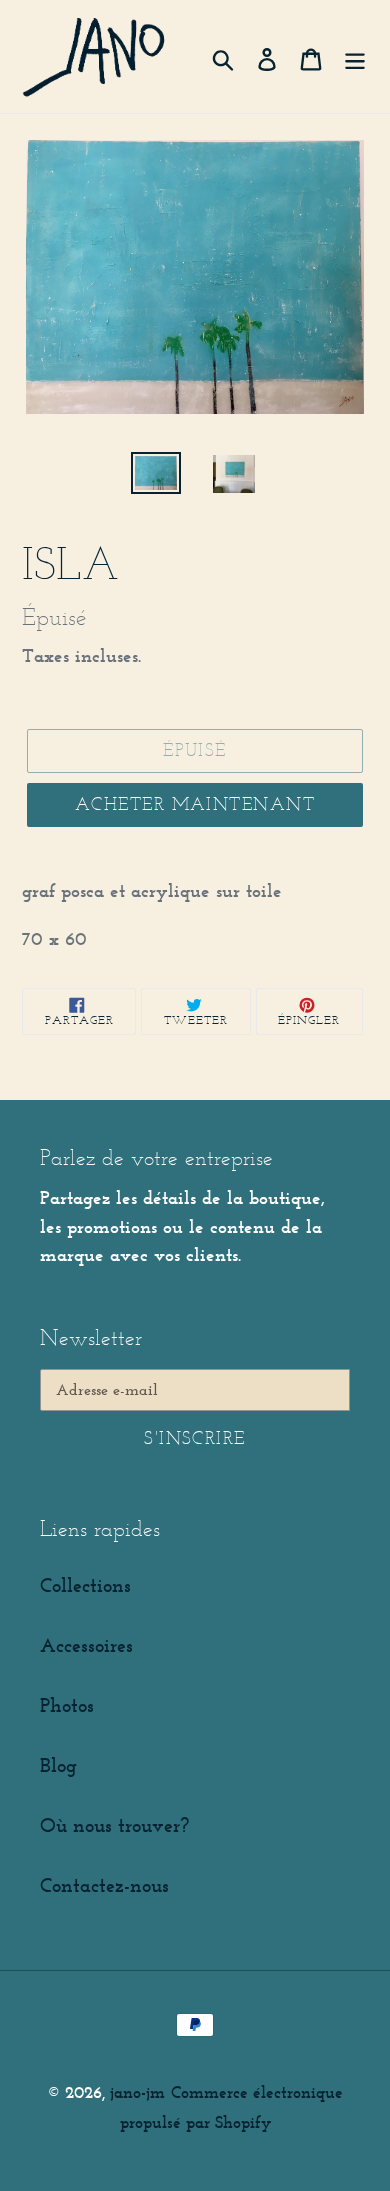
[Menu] (355, 56)
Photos (67, 1705)
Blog (58, 1765)
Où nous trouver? (114, 1825)
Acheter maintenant (195, 804)
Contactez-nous (104, 1885)
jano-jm (137, 2092)
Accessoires (86, 1645)
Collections (85, 1585)
